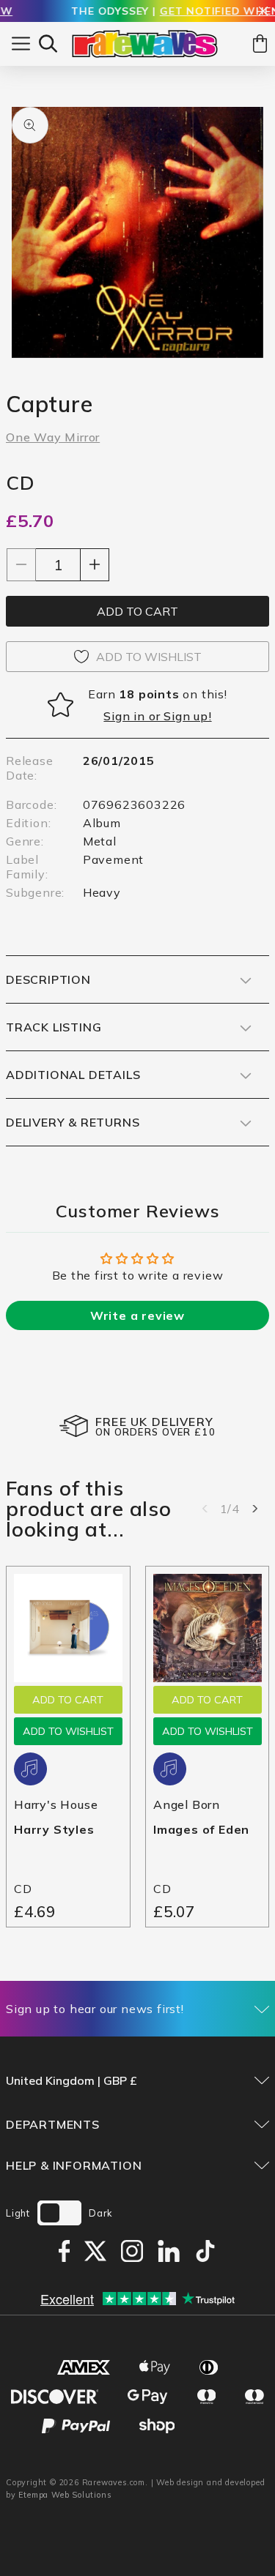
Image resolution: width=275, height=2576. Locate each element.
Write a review (137, 1315)
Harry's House (56, 1804)
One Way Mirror (53, 437)
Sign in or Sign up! (157, 716)
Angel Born (187, 1804)
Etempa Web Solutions (65, 2495)
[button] (48, 44)
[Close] (263, 12)
